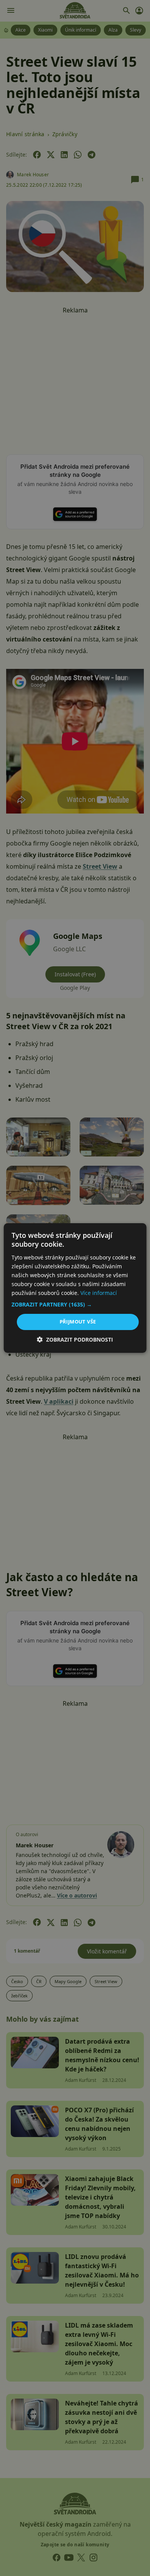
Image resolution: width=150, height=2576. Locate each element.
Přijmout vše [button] (78, 1322)
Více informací (99, 1293)
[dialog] (75, 1288)
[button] (75, 1305)
